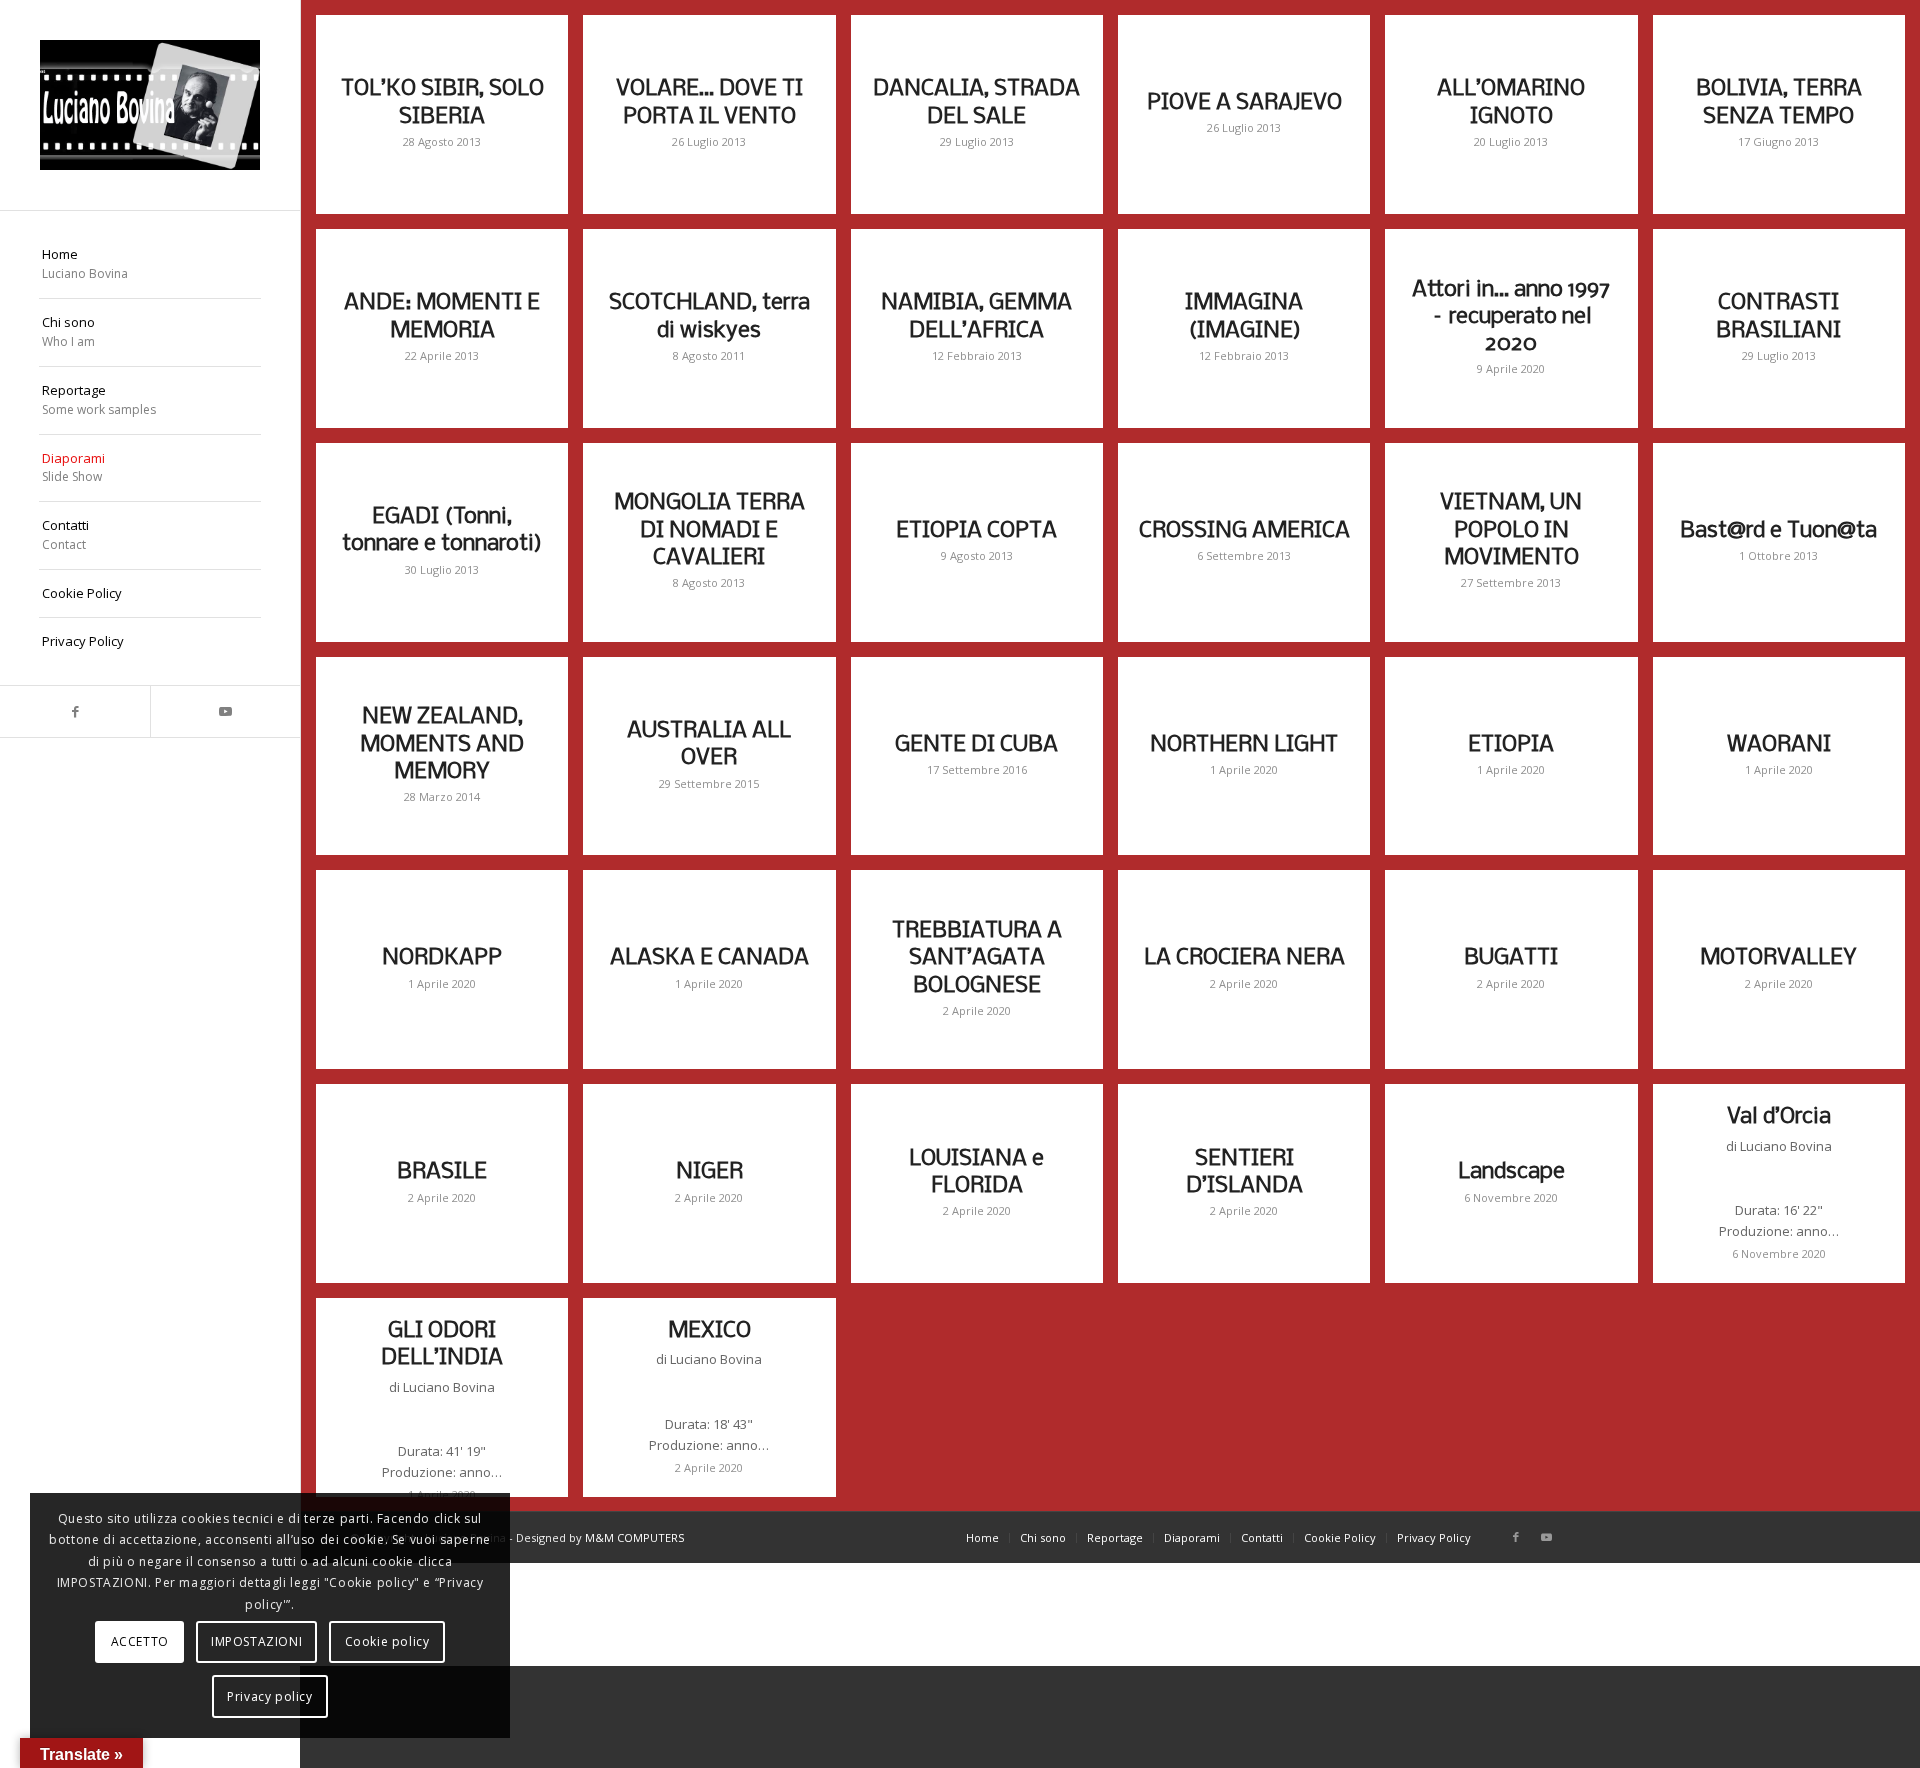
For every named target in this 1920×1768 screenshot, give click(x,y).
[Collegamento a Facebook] (75, 711)
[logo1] (150, 105)
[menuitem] (150, 265)
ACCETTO (140, 1641)
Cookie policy (387, 1641)
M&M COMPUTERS (634, 1537)
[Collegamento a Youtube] (225, 711)
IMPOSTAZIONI (256, 1641)
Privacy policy (269, 1696)
